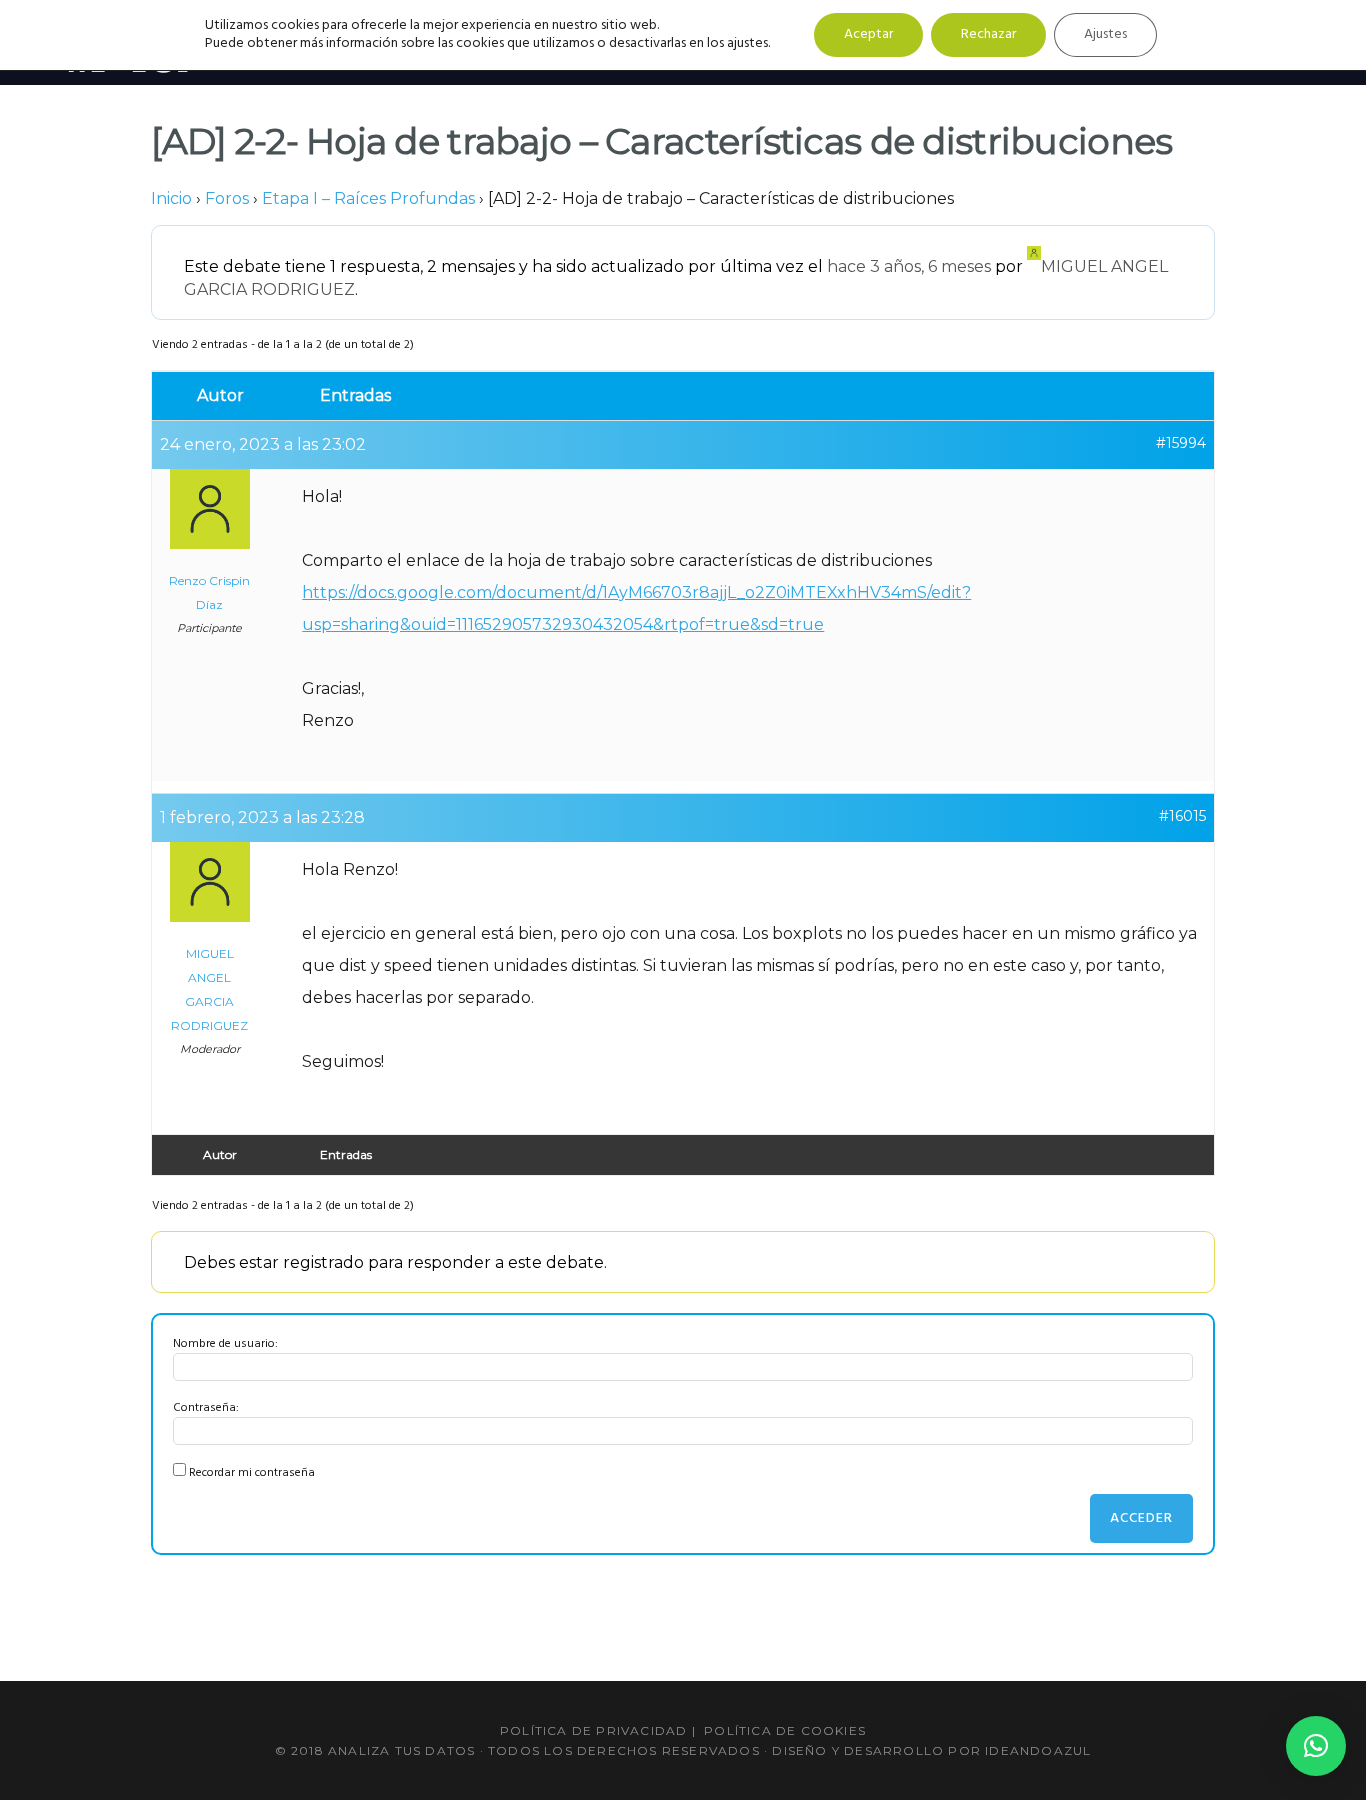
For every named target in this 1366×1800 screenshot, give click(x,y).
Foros (227, 198)
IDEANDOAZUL (1038, 1750)
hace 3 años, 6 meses (909, 266)
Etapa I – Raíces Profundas (368, 198)
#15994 (1181, 443)
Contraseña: (206, 1408)
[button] (1316, 1746)
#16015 (1182, 816)
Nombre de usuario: (225, 1344)
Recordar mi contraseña (252, 1473)
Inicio (171, 198)
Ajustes (1105, 34)
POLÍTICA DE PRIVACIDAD (593, 1730)
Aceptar (868, 34)
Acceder (1141, 1518)
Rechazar (988, 34)
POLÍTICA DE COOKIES (785, 1730)
